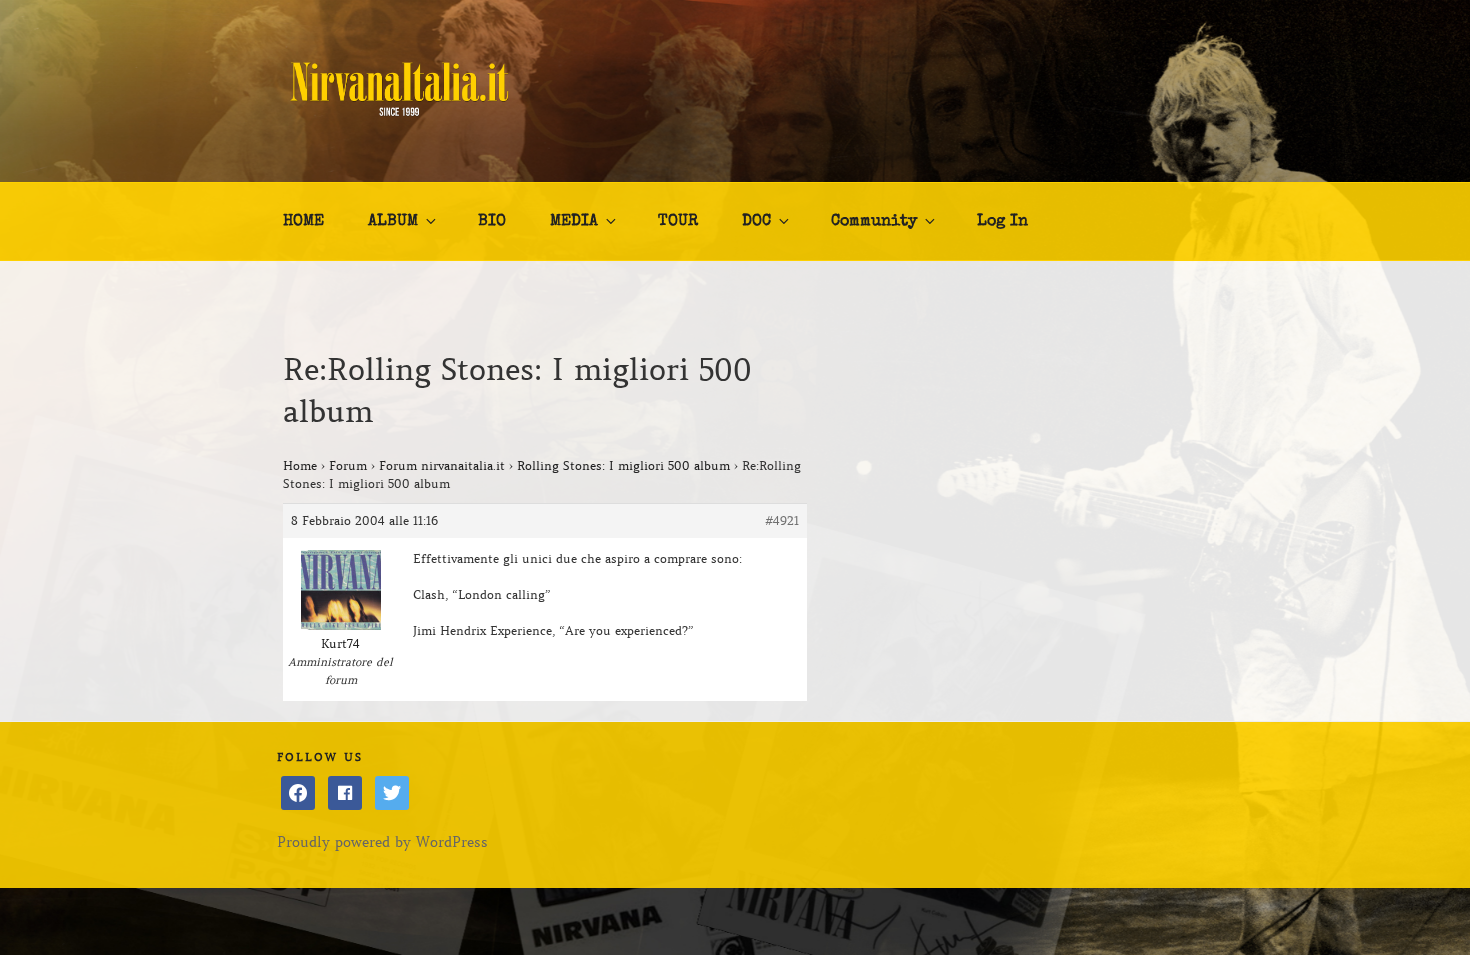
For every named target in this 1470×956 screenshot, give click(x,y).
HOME (303, 222)
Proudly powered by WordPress (382, 842)
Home (300, 465)
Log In (1002, 222)
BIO (492, 222)
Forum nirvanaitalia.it (442, 465)
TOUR (678, 222)
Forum (348, 465)
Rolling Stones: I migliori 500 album (623, 465)
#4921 (782, 520)
